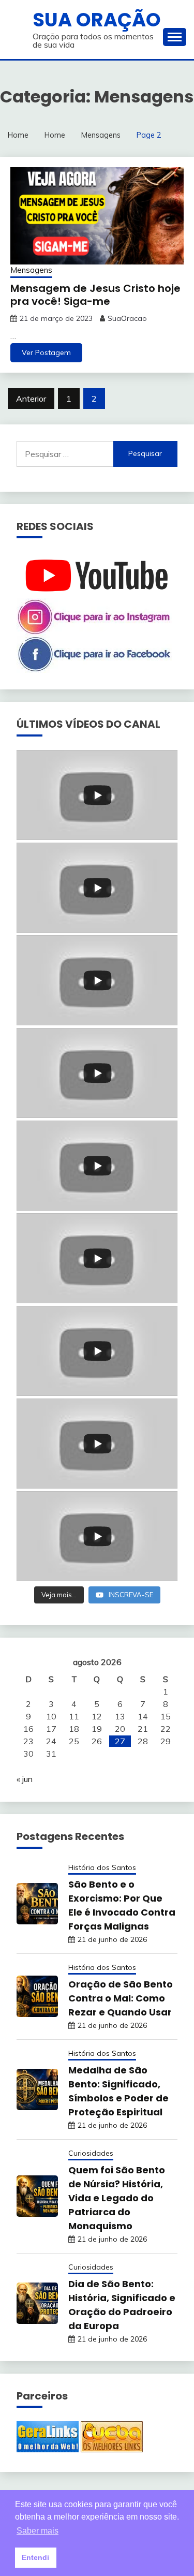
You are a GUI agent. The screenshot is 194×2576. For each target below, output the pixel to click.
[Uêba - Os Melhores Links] (112, 2449)
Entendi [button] (35, 2557)
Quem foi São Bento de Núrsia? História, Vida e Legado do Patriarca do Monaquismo (117, 2198)
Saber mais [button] (38, 2531)
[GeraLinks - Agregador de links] (48, 2449)
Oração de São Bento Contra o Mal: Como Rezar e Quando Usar (121, 1998)
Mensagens (31, 270)
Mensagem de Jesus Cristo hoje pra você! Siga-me (95, 295)
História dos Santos (102, 1867)
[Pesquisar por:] (65, 454)
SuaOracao (127, 318)
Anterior (31, 399)
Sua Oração (97, 20)
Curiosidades (91, 2153)
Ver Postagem (46, 352)
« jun (25, 1779)
